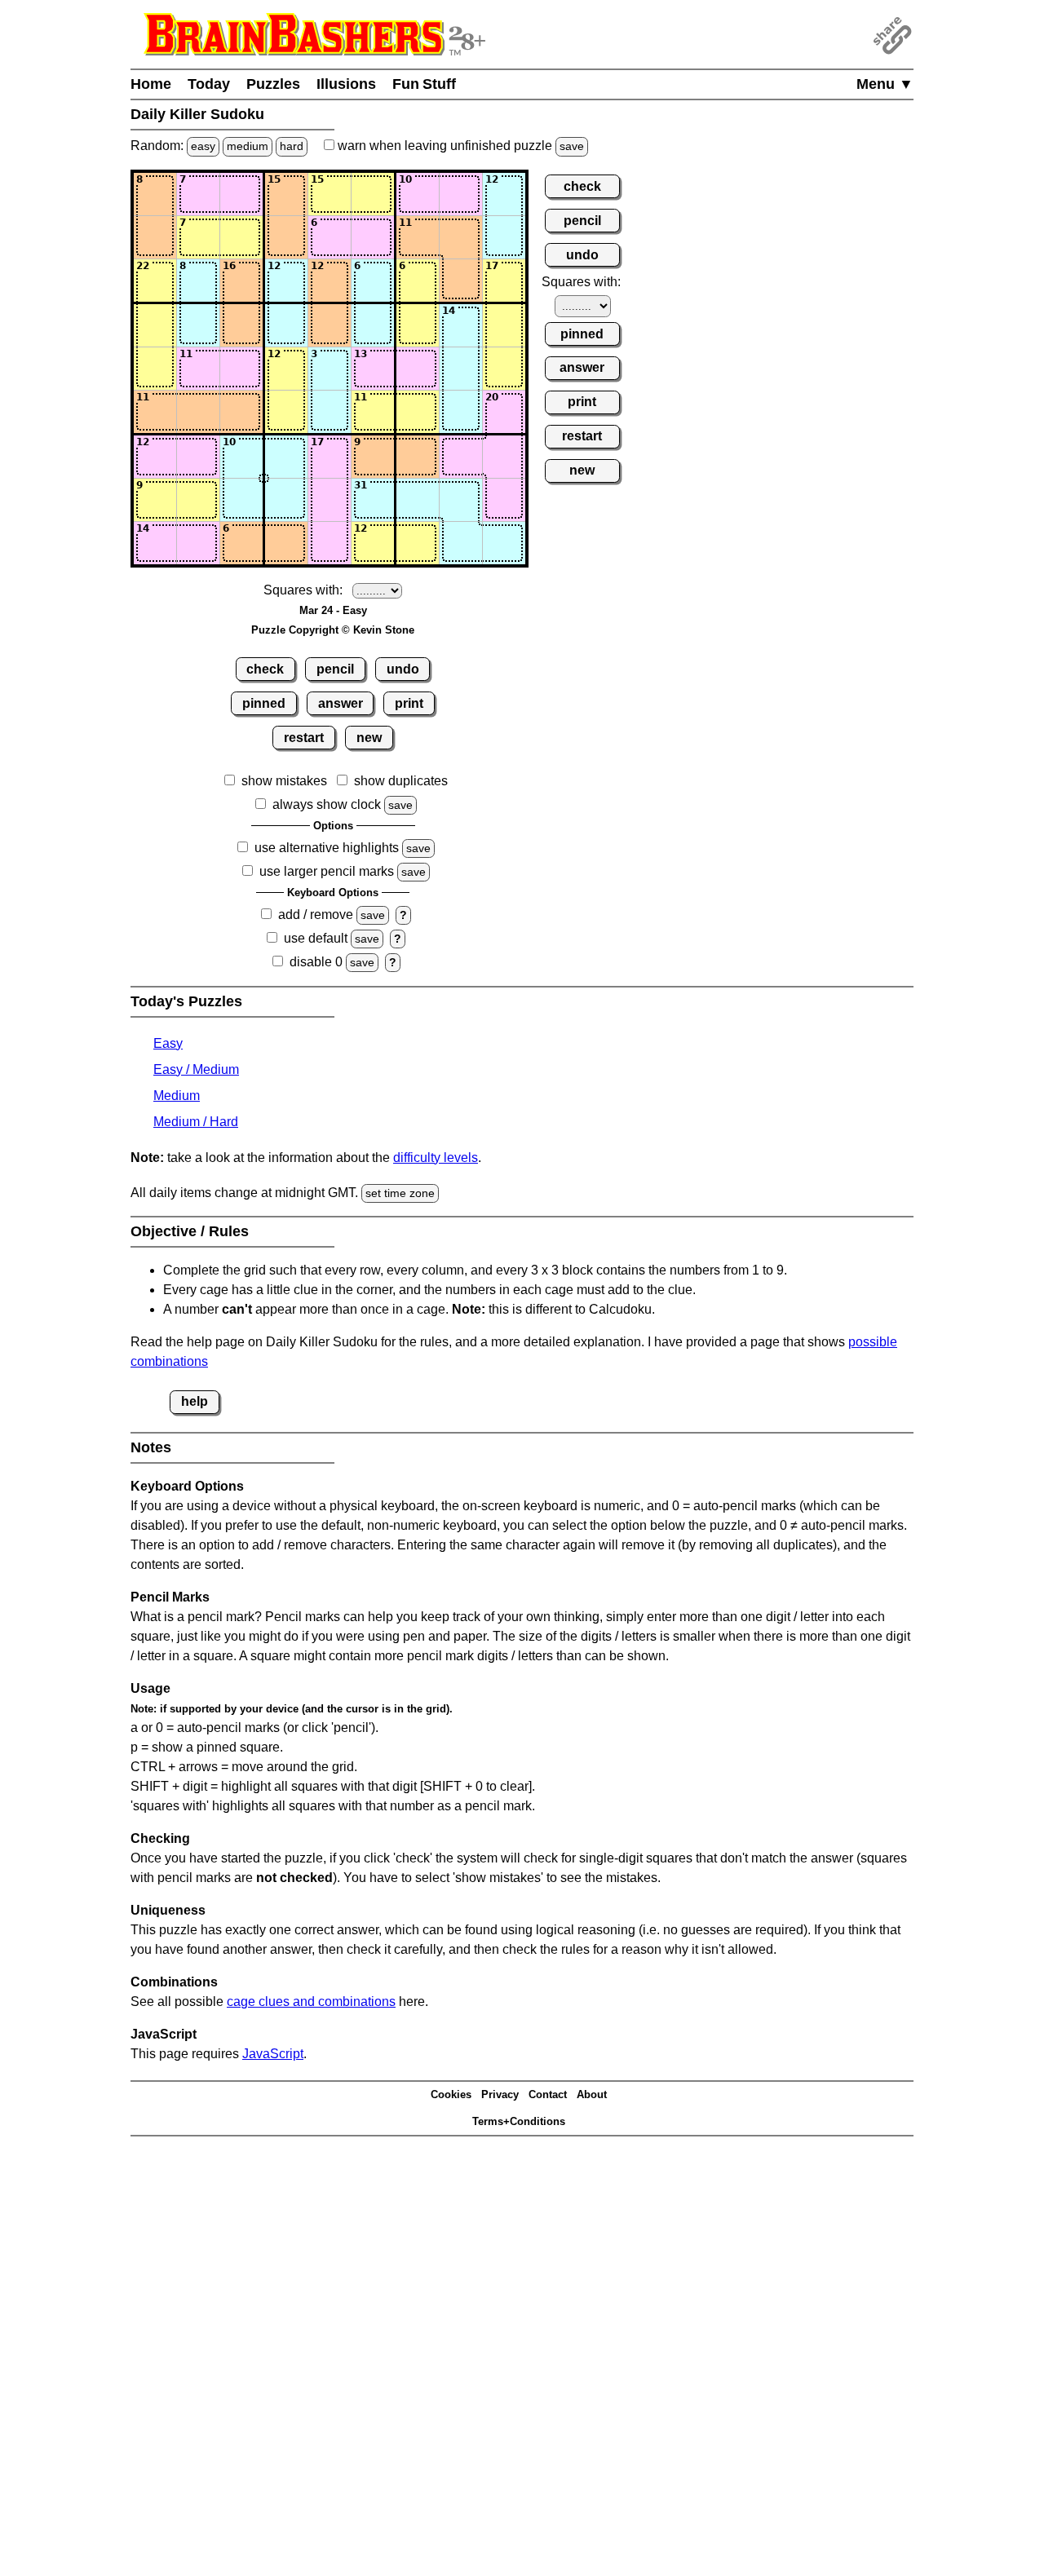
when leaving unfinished (459, 146)
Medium (177, 1096)
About (592, 2094)
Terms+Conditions (519, 2121)
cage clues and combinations (311, 2002)
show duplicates (401, 781)
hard (292, 146)
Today (209, 84)
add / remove (316, 915)
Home (151, 84)
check (265, 669)
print (409, 703)
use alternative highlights (327, 848)
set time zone (400, 1193)
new (369, 738)
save (572, 146)
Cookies (451, 2094)
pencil (335, 669)
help (195, 1401)
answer (341, 703)
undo (403, 669)
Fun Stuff (424, 84)
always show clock (327, 804)
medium (248, 146)
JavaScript (273, 2054)
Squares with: (303, 590)
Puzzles (273, 84)
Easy (168, 1043)
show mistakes (284, 781)
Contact (548, 2094)
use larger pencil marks (327, 871)
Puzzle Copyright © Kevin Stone (333, 630)
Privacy (500, 2094)
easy (203, 146)
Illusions (346, 84)
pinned (264, 703)
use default (316, 938)
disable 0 (316, 962)
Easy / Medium (196, 1069)
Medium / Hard (196, 1122)
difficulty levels (436, 1158)
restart (304, 738)
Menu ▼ (885, 84)
